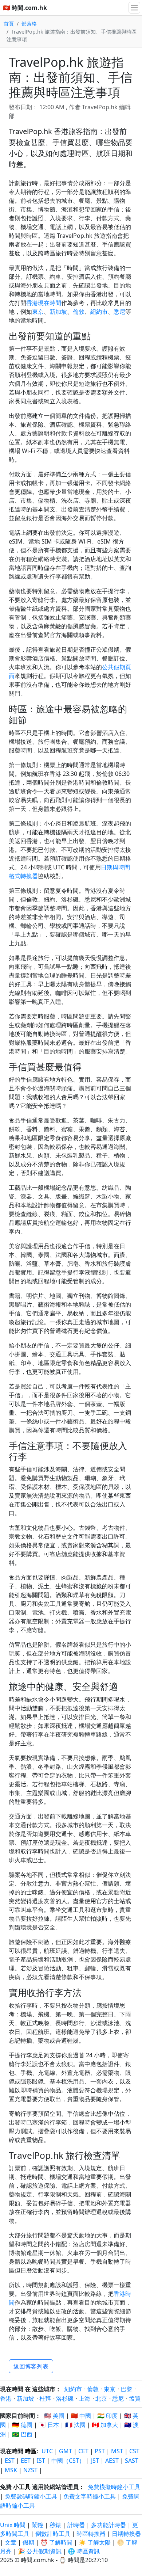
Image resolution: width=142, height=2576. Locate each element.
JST (95, 2461)
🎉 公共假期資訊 (40, 2551)
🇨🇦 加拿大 (105, 2425)
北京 (101, 2398)
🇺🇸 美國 (54, 2416)
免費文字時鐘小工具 (90, 2496)
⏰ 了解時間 (56, 2542)
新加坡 (58, 312)
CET (83, 2451)
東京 (38, 312)
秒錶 (55, 2525)
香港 (6, 2398)
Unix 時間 (13, 2525)
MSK (11, 2470)
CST (134, 2451)
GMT (66, 2451)
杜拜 (45, 2398)
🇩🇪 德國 (22, 2425)
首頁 (9, 24)
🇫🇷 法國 (75, 2425)
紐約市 (99, 312)
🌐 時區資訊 (84, 2551)
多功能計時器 (109, 2525)
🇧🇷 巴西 (22, 2434)
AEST (112, 2461)
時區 (31, 2451)
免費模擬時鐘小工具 (114, 2487)
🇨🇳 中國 (81, 2416)
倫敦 (79, 312)
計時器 (76, 2525)
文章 (11, 2542)
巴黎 (126, 2389)
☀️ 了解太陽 (95, 2542)
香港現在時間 (44, 303)
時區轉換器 (92, 2534)
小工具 (22, 2487)
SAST (132, 2461)
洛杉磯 (65, 2398)
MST (117, 2451)
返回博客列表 (31, 2366)
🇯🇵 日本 (49, 2425)
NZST (30, 2470)
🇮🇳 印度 (107, 2416)
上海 (84, 2398)
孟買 (135, 2398)
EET (26, 2461)
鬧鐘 (38, 2525)
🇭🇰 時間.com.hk (25, 8)
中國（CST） (68, 2461)
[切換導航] (134, 8)
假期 (28, 2542)
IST (41, 2461)
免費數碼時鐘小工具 (31, 2496)
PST (100, 2451)
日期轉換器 (126, 2534)
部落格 (29, 24)
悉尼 (119, 312)
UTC (47, 2451)
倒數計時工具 (54, 2534)
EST (10, 2461)
